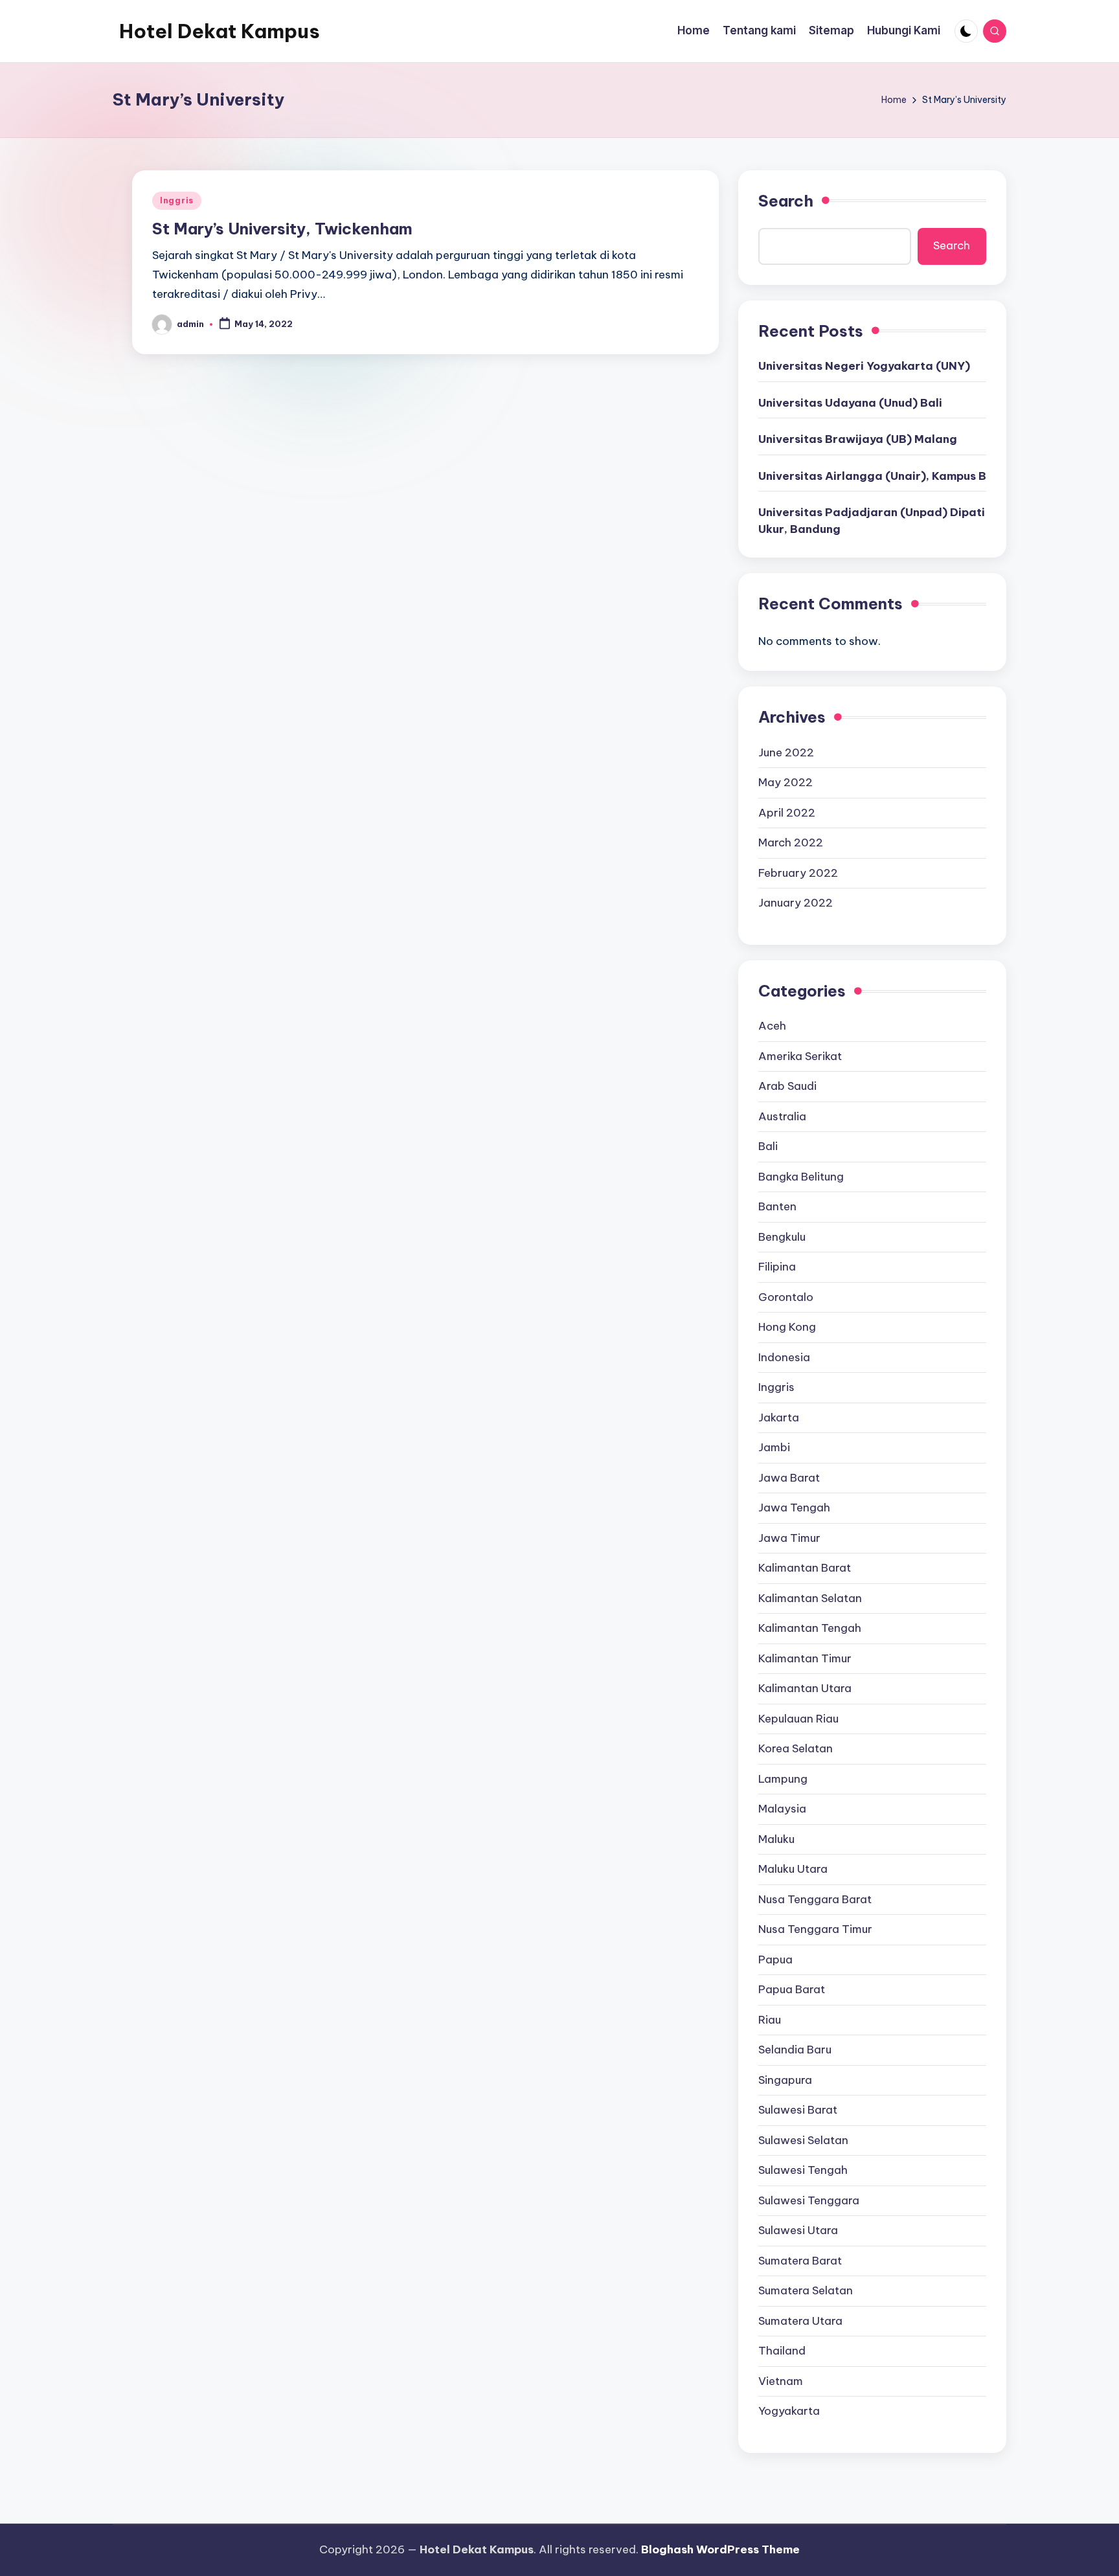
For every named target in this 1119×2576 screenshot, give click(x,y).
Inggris (177, 200)
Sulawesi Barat (798, 2110)
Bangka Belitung (801, 1177)
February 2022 (798, 873)
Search (786, 201)
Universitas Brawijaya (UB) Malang (858, 439)
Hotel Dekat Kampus (220, 31)
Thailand (782, 2351)
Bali (768, 1146)
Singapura (785, 2080)
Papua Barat (792, 1989)
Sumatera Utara (800, 2321)
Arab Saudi (787, 1086)
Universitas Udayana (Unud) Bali (850, 403)
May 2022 (786, 782)
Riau (770, 2020)
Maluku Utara (793, 1869)
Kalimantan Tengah (810, 1628)
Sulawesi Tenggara (809, 2200)
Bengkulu (782, 1237)
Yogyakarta (789, 2411)
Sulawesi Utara (798, 2230)
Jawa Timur (789, 1538)
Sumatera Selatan (806, 2290)
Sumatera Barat (800, 2261)
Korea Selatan (796, 1748)
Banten (777, 1206)
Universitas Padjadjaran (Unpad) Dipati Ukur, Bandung (872, 521)
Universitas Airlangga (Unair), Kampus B (872, 476)
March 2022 (791, 842)
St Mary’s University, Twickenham (282, 229)
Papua (775, 1960)
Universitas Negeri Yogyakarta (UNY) (864, 366)
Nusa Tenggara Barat (815, 1899)
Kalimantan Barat (805, 1568)
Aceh (772, 1026)
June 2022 (786, 752)
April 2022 (787, 813)
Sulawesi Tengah (803, 2170)
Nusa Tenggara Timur (815, 1929)
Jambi (774, 1447)
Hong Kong (787, 1327)
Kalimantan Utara (805, 1688)
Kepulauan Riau (798, 1719)
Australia (782, 1116)
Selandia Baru (795, 2050)
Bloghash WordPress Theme (720, 2549)
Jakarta (779, 1418)
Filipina (777, 1267)
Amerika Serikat (800, 1056)
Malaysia (782, 1809)
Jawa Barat (789, 1478)
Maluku (776, 1839)
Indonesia (784, 1357)
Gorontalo (786, 1297)
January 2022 (796, 903)
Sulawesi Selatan (803, 2140)
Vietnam (781, 2381)
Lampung (783, 1779)
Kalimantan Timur (805, 1658)
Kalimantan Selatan (810, 1598)
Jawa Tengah (794, 1508)
